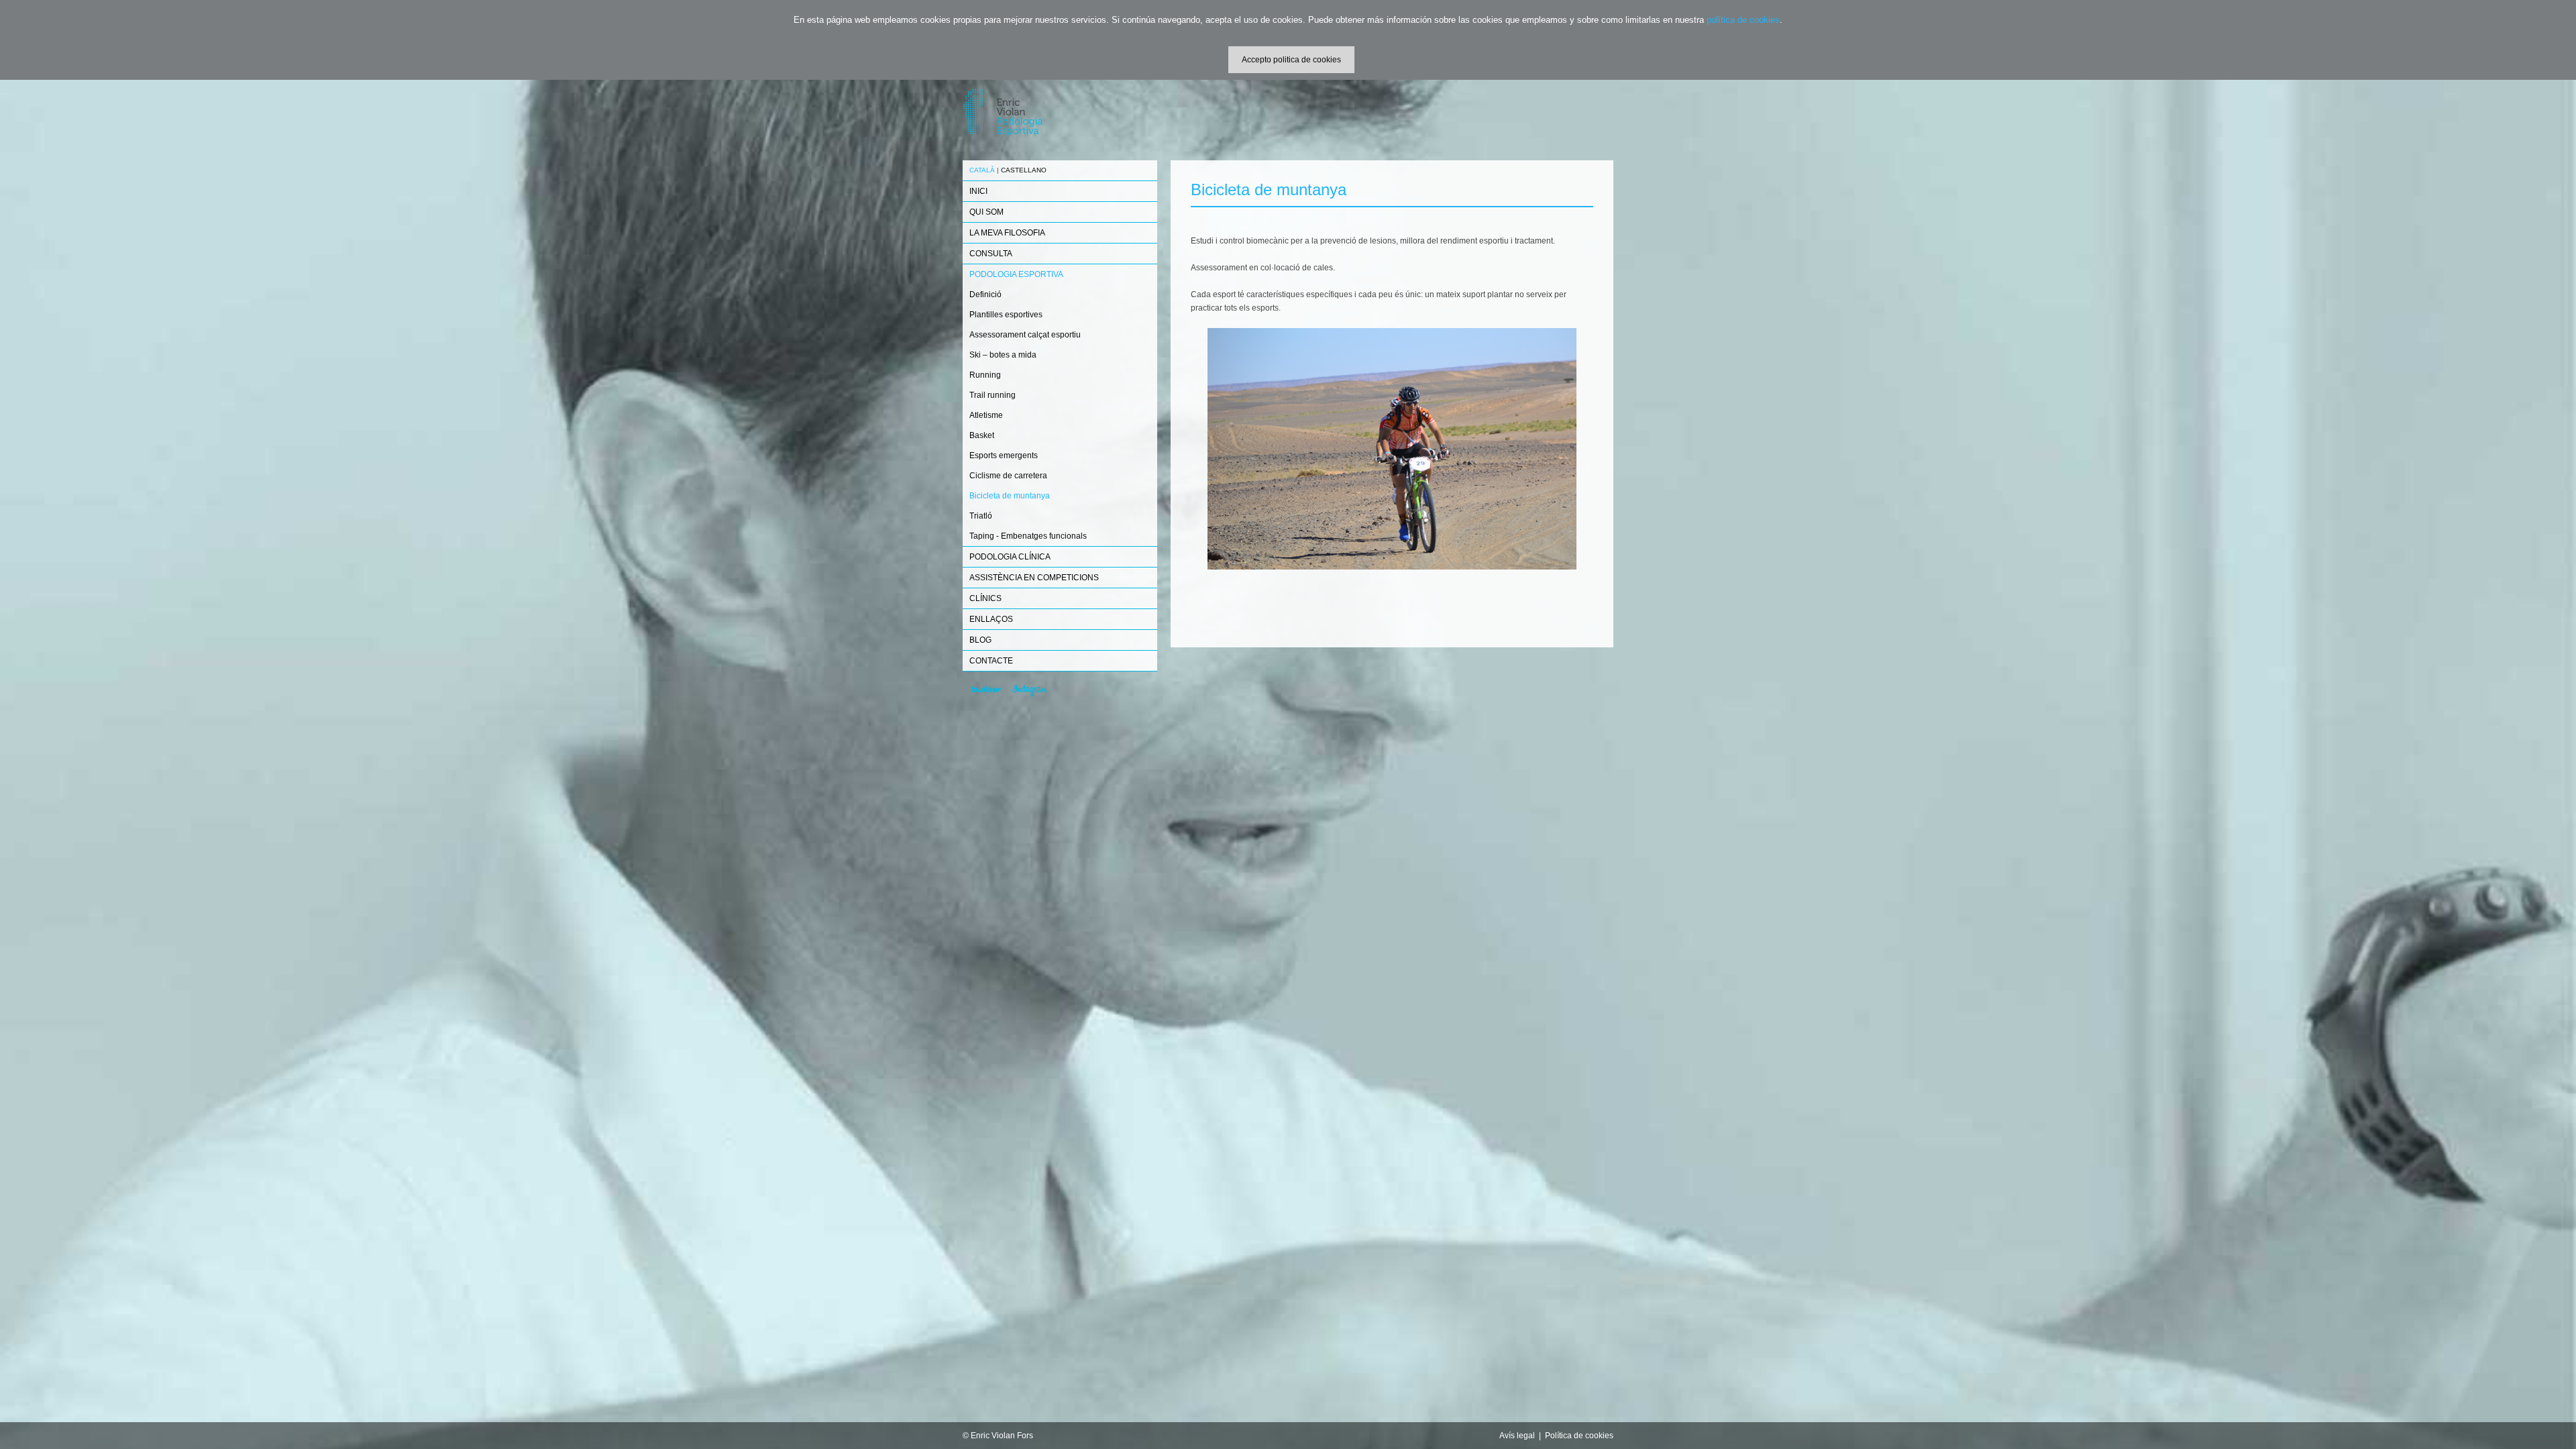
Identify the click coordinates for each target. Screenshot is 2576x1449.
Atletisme (986, 415)
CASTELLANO (1024, 170)
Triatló (981, 516)
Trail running (992, 395)
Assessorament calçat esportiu (1025, 335)
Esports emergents (1004, 455)
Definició (985, 294)
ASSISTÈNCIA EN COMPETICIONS (1034, 578)
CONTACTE (991, 661)
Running (985, 375)
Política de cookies (1579, 1436)
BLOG (980, 640)
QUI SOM (986, 212)
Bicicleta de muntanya (1010, 496)
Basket (982, 435)
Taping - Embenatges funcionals (1028, 536)
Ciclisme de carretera (1008, 476)
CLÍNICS (985, 598)
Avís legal (1517, 1436)
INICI (978, 191)
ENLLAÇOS (991, 619)
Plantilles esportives (1006, 315)
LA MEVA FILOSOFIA (1007, 233)
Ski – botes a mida (1003, 355)
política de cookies (1743, 20)
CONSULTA (991, 254)
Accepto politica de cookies (1291, 60)
